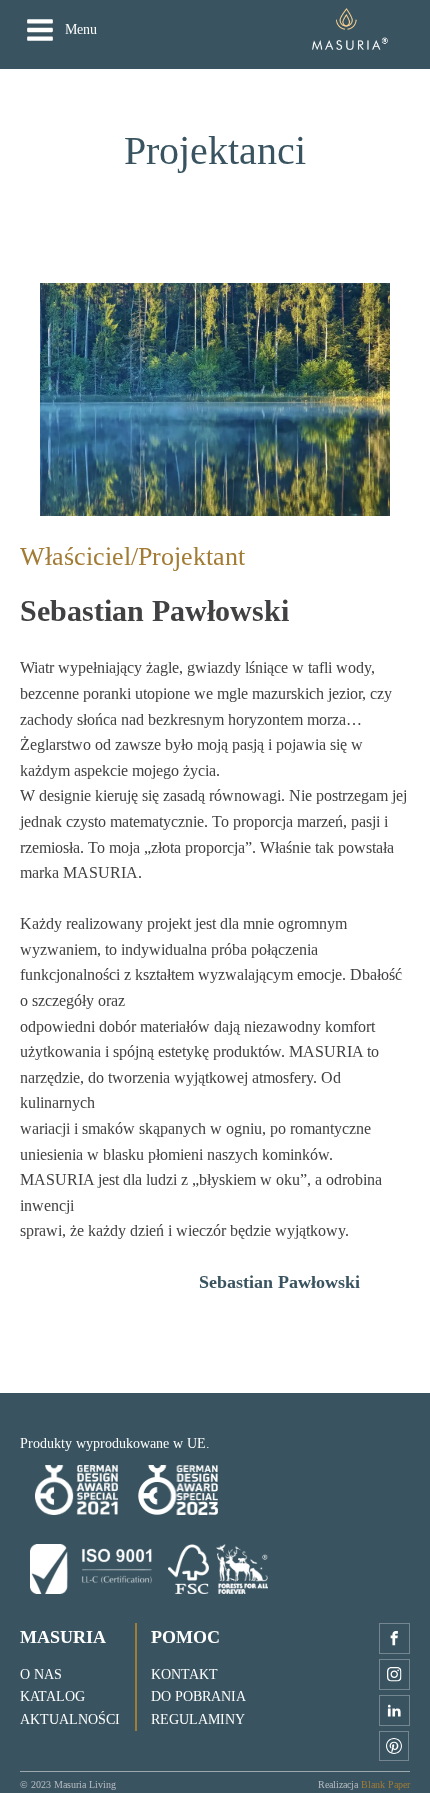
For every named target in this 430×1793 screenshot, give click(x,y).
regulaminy (198, 1719)
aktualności (70, 1719)
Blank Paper (385, 1784)
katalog (52, 1696)
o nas (41, 1674)
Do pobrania (198, 1696)
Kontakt (184, 1674)
